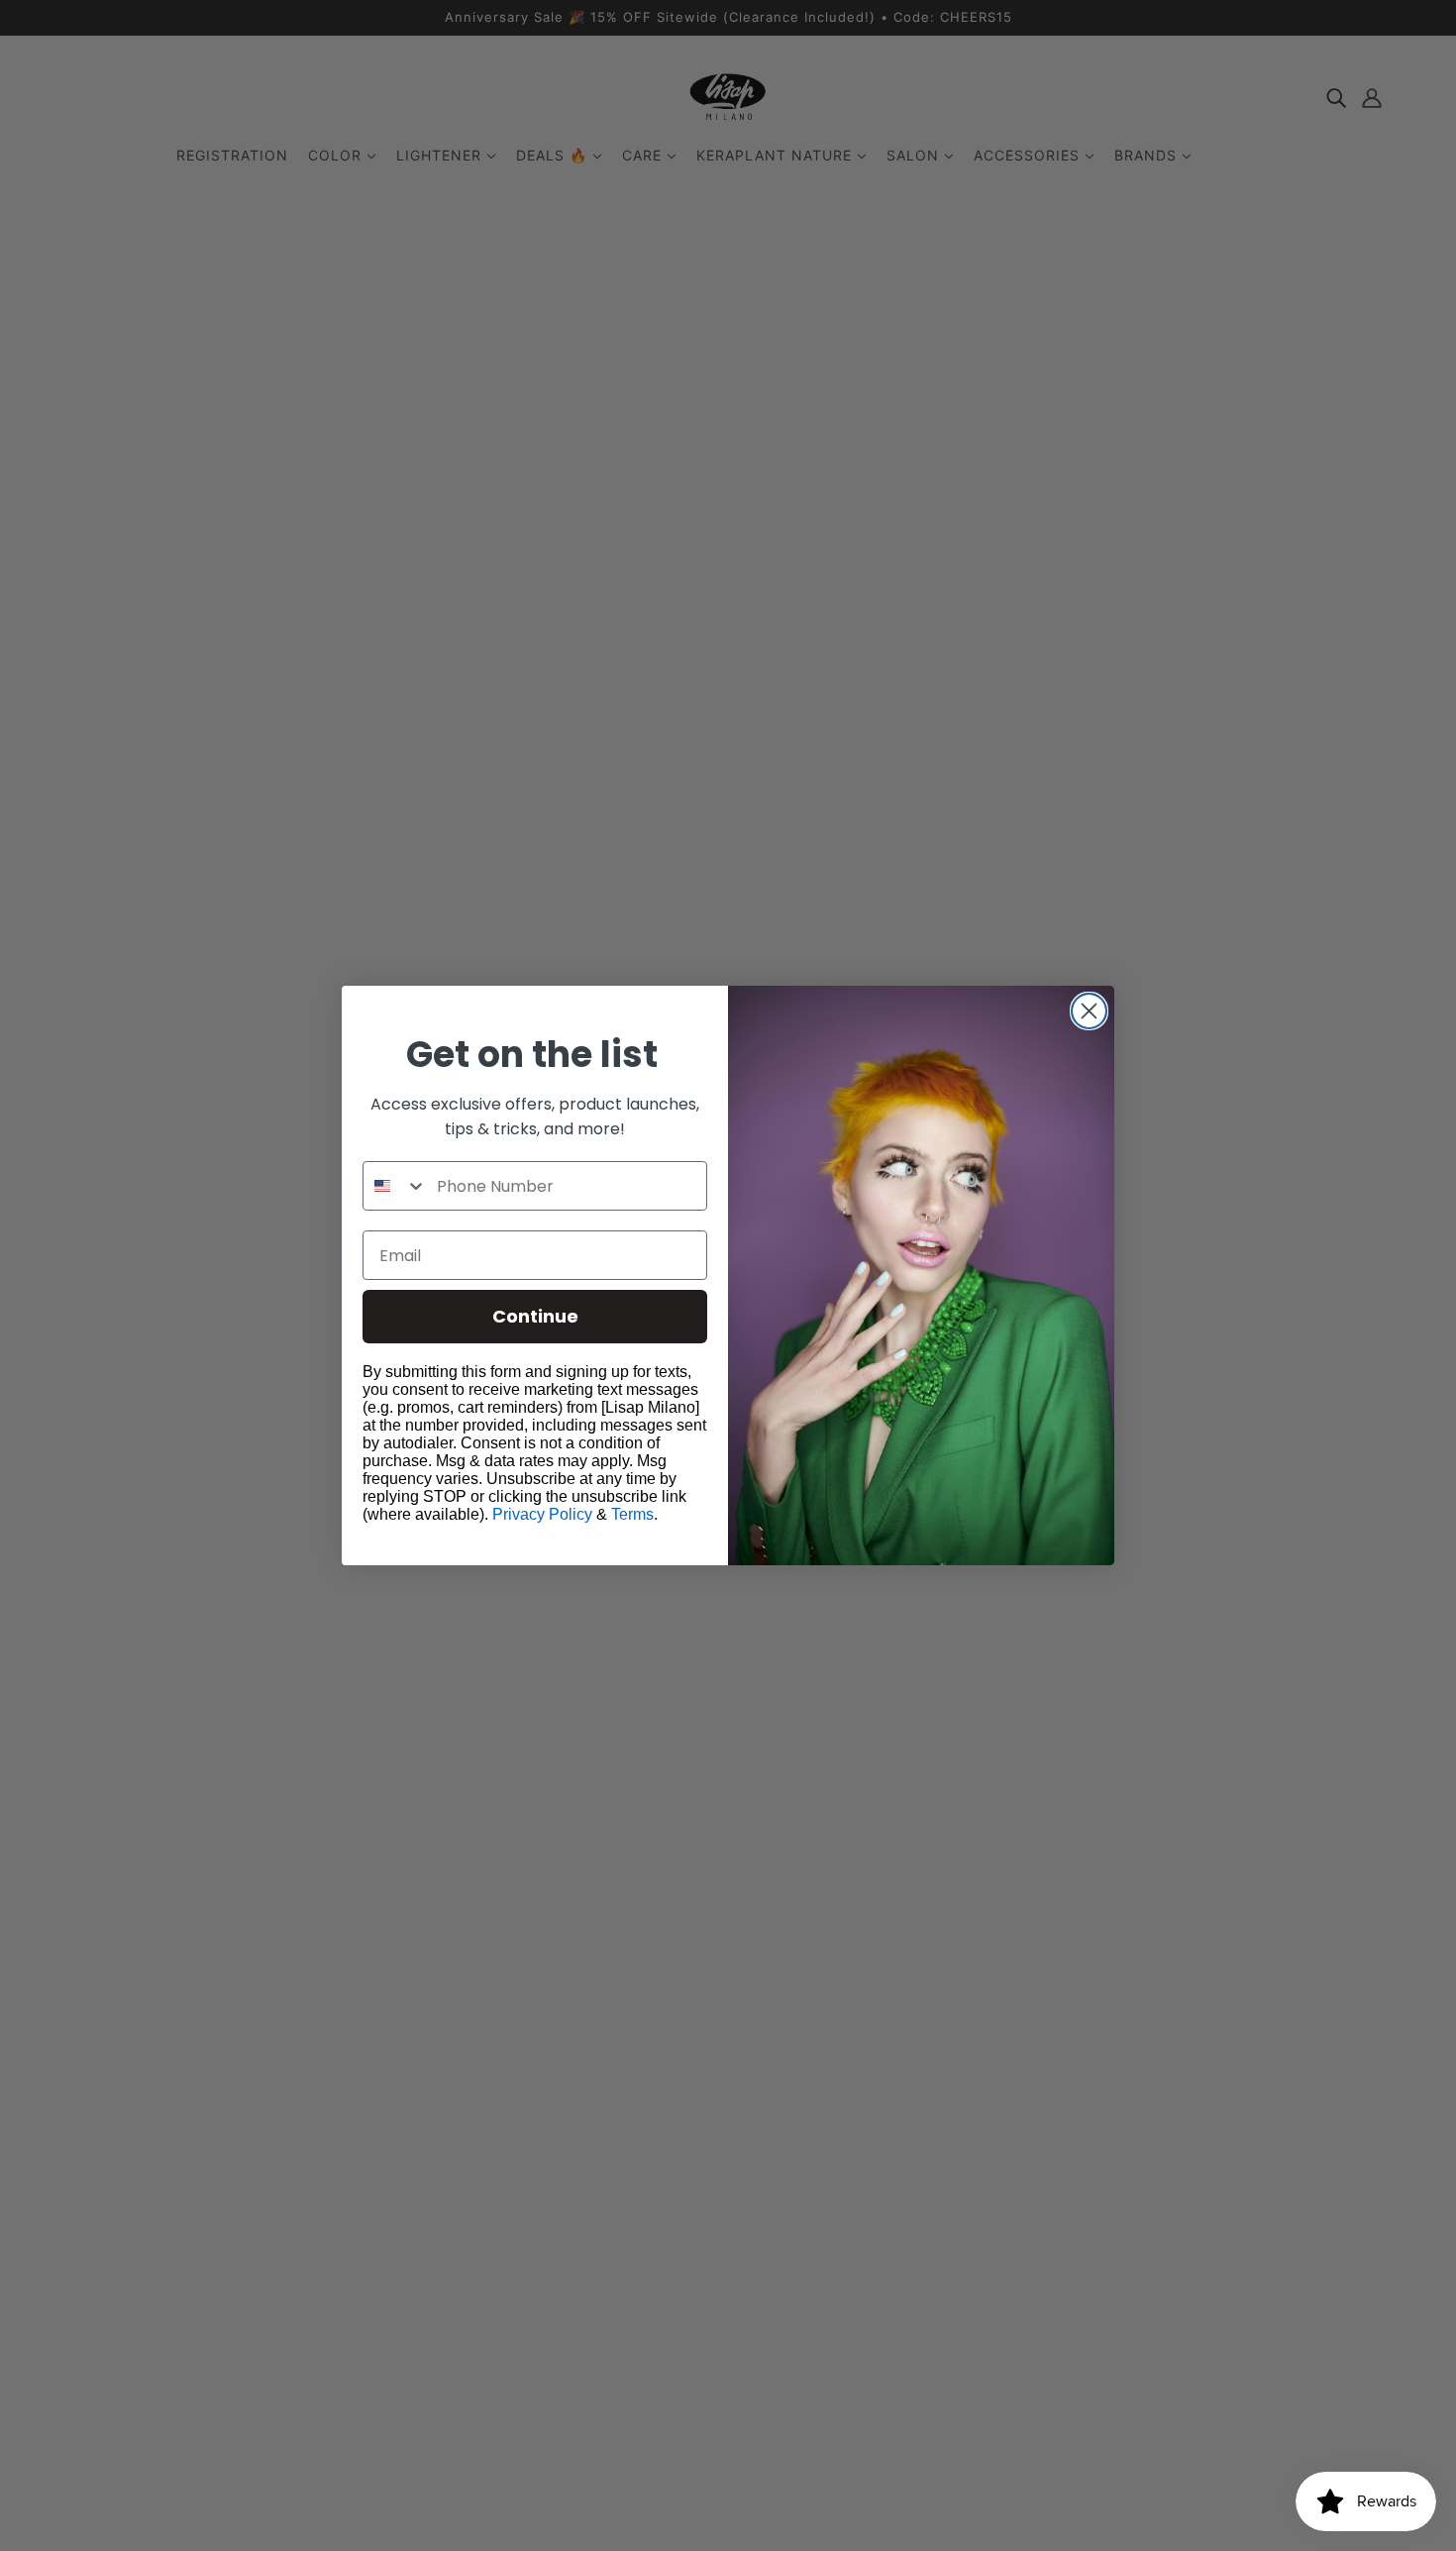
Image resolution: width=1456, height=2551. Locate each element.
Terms (632, 1514)
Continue (535, 1316)
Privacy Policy (542, 1514)
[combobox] (395, 1186)
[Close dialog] (1089, 1011)
